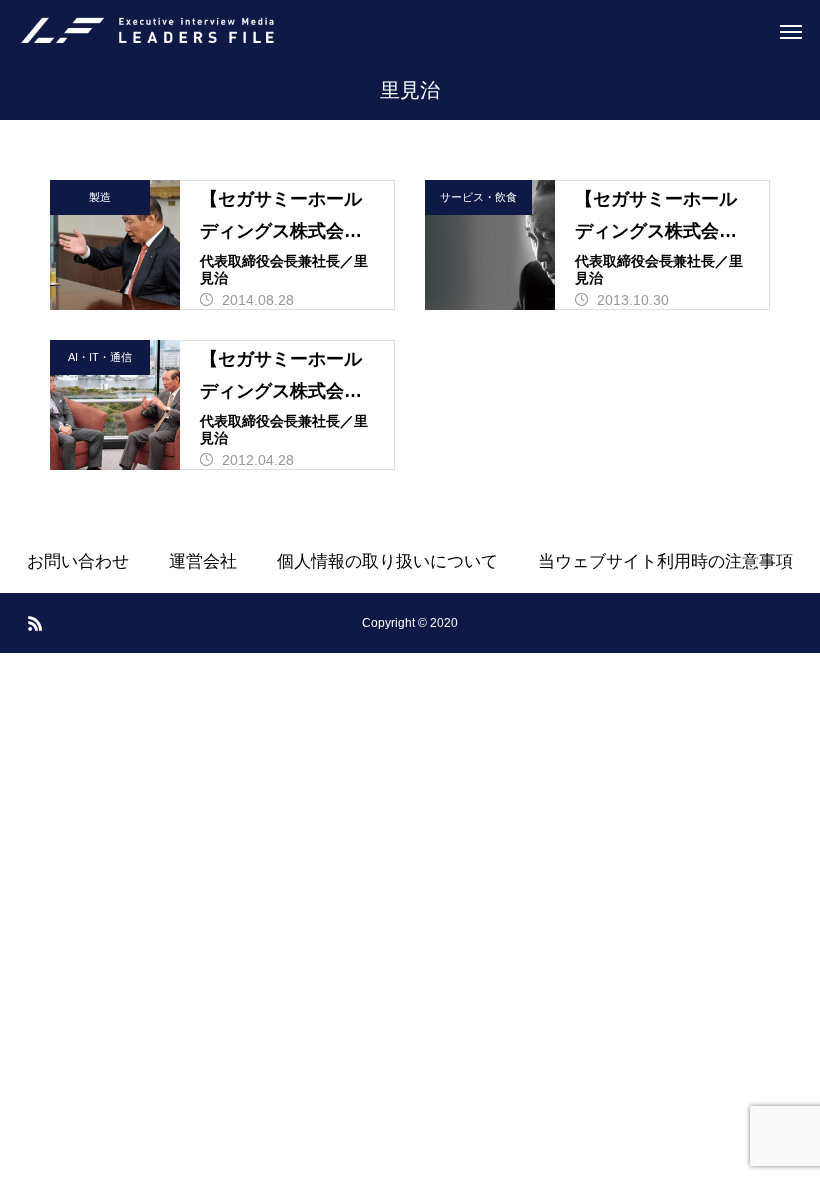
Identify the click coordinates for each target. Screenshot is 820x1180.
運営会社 (203, 561)
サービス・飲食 (478, 197)
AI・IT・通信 (100, 357)
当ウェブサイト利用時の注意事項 (665, 561)
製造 (100, 197)
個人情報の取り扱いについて (387, 561)
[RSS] (35, 623)
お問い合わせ (78, 561)
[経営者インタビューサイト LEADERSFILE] (147, 30)
